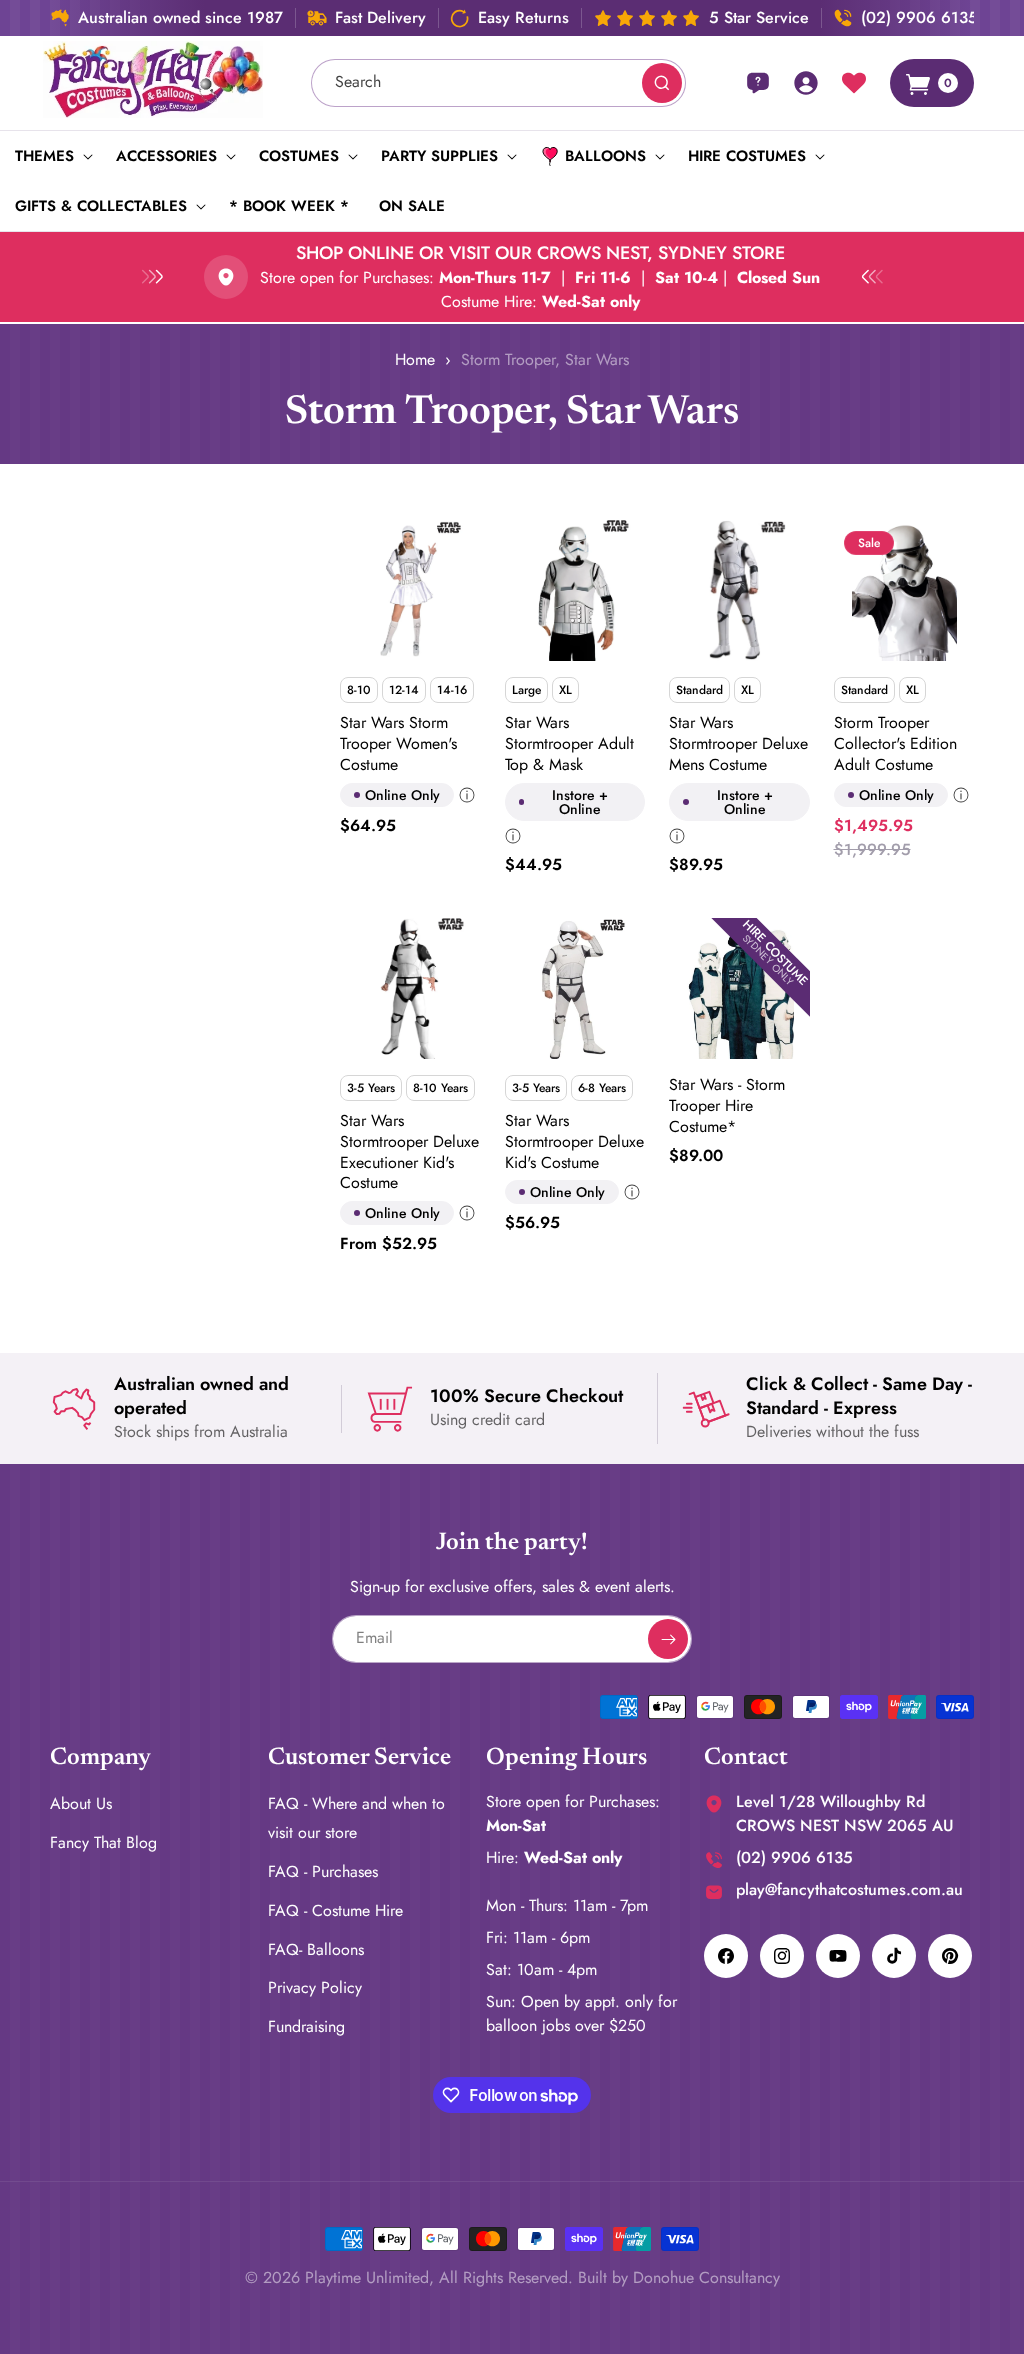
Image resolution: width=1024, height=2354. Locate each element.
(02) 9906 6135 (919, 18)
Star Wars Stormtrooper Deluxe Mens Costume (738, 744)
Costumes (299, 156)
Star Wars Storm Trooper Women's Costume (398, 744)
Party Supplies (439, 156)
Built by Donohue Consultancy (679, 2277)
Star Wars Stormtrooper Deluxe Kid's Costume (574, 1142)
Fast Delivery (380, 18)
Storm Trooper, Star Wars (545, 359)
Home (415, 359)
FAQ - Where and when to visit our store (356, 1818)
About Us (81, 1803)
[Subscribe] (668, 1639)
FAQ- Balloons (316, 1949)
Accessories (166, 156)
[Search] (662, 83)
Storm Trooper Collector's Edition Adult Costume (895, 744)
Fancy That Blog (103, 1842)
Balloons (605, 156)
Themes (44, 156)
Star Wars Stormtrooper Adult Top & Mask (569, 744)
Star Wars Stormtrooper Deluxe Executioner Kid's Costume (409, 1152)
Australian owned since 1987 (180, 18)
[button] (50, 156)
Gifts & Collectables (101, 206)
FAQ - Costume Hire (335, 1910)
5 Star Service (759, 18)
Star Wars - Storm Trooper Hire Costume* (727, 1106)
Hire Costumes (747, 156)
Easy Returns (523, 18)
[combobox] (499, 83)
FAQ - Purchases (323, 1871)
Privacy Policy (315, 1987)
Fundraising (306, 2026)
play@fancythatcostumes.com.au (849, 1889)
